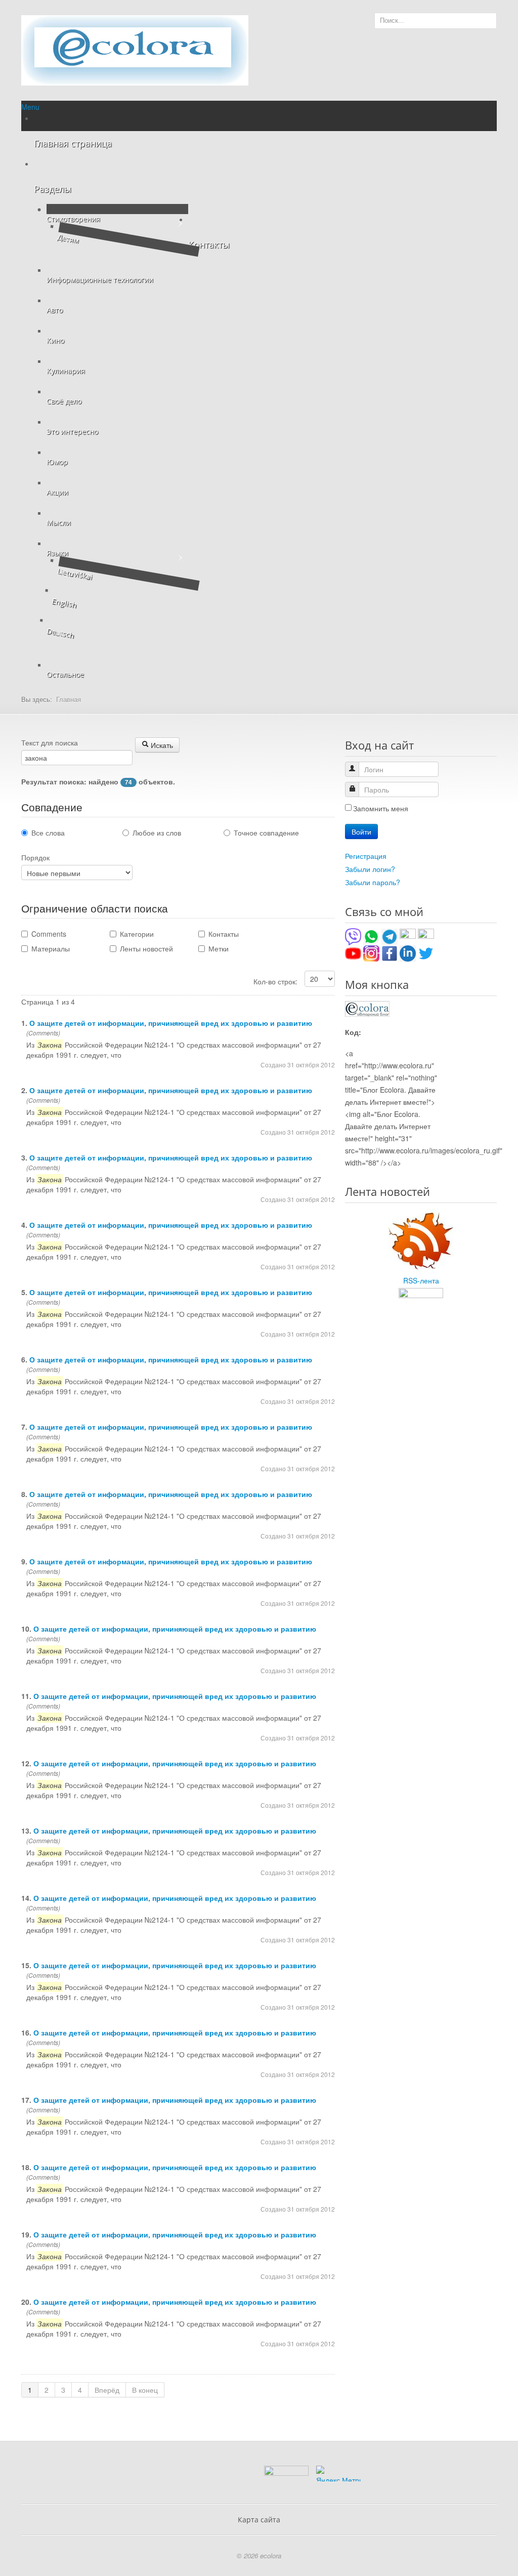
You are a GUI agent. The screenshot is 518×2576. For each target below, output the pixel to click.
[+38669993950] (353, 936)
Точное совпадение (266, 833)
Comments (49, 934)
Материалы (51, 948)
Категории (137, 934)
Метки (219, 948)
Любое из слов (157, 833)
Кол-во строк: (276, 981)
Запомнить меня (381, 808)
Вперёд (107, 2390)
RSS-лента (421, 1280)
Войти (361, 832)
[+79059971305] (371, 936)
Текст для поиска (50, 742)
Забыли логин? (370, 869)
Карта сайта (259, 2520)
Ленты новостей (146, 948)
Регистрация (366, 856)
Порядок (35, 857)
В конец (145, 2390)
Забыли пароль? (373, 882)
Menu (30, 107)
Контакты (224, 934)
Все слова (48, 833)
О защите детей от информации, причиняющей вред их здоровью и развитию (171, 1023)
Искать (161, 745)
